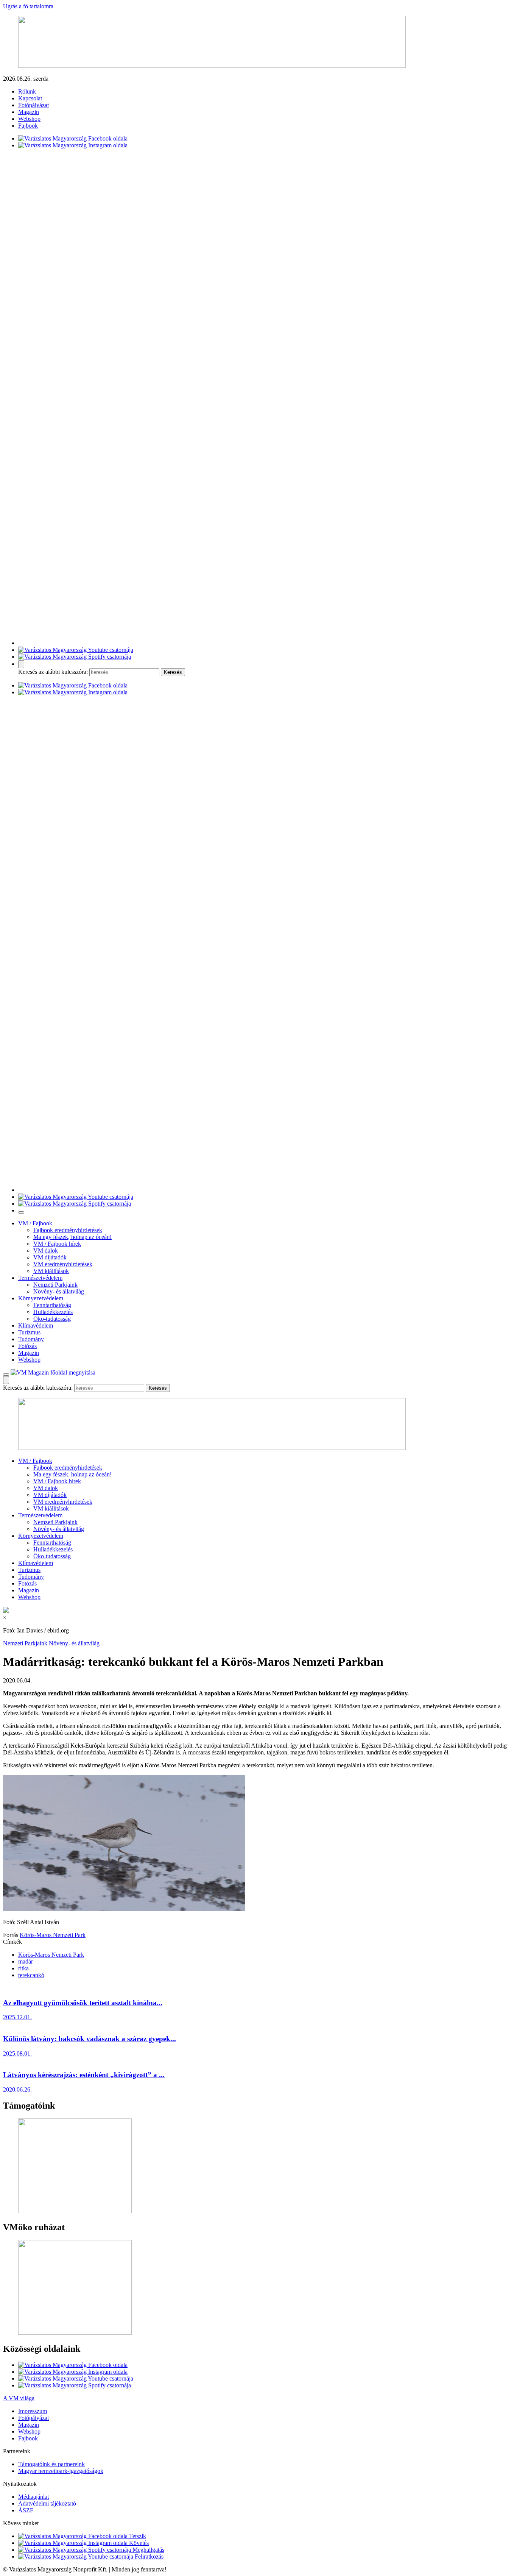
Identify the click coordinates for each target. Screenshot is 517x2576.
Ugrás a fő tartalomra (28, 6)
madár (26, 1961)
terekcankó (31, 1975)
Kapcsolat (30, 98)
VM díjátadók (50, 1257)
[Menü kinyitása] (6, 1375)
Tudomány (31, 1339)
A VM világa (19, 2398)
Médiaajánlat (33, 2497)
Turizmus (29, 1332)
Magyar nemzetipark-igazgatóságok (61, 2471)
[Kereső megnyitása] (21, 664)
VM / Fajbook (35, 1223)
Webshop (29, 119)
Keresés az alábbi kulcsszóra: (53, 672)
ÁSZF (26, 2510)
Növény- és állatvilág (59, 1291)
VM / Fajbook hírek (57, 1244)
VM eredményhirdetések (63, 1264)
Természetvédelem (40, 1278)
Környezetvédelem (41, 1298)
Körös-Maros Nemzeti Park (53, 1935)
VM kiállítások (51, 1271)
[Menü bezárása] (21, 1212)
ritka (23, 1968)
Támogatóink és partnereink (51, 2464)
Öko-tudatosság (52, 1319)
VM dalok (46, 1251)
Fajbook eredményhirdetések (68, 1230)
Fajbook (28, 126)
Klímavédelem (36, 1325)
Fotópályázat (33, 105)
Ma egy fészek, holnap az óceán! (72, 1237)
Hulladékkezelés (53, 1312)
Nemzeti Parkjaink (55, 1285)
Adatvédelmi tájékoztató (47, 2503)
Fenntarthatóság (52, 1305)
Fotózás (27, 1346)
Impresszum (33, 2411)
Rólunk (27, 91)
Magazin (29, 112)
